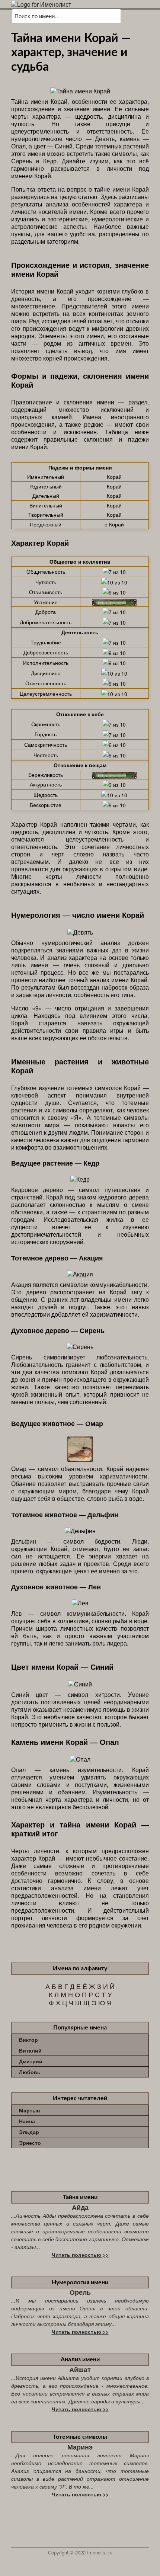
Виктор (28, 2040)
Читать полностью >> (80, 2255)
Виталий (30, 2050)
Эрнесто (30, 2143)
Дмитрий (31, 2061)
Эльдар (29, 2132)
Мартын (29, 2110)
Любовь (30, 2072)
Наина (27, 2121)
